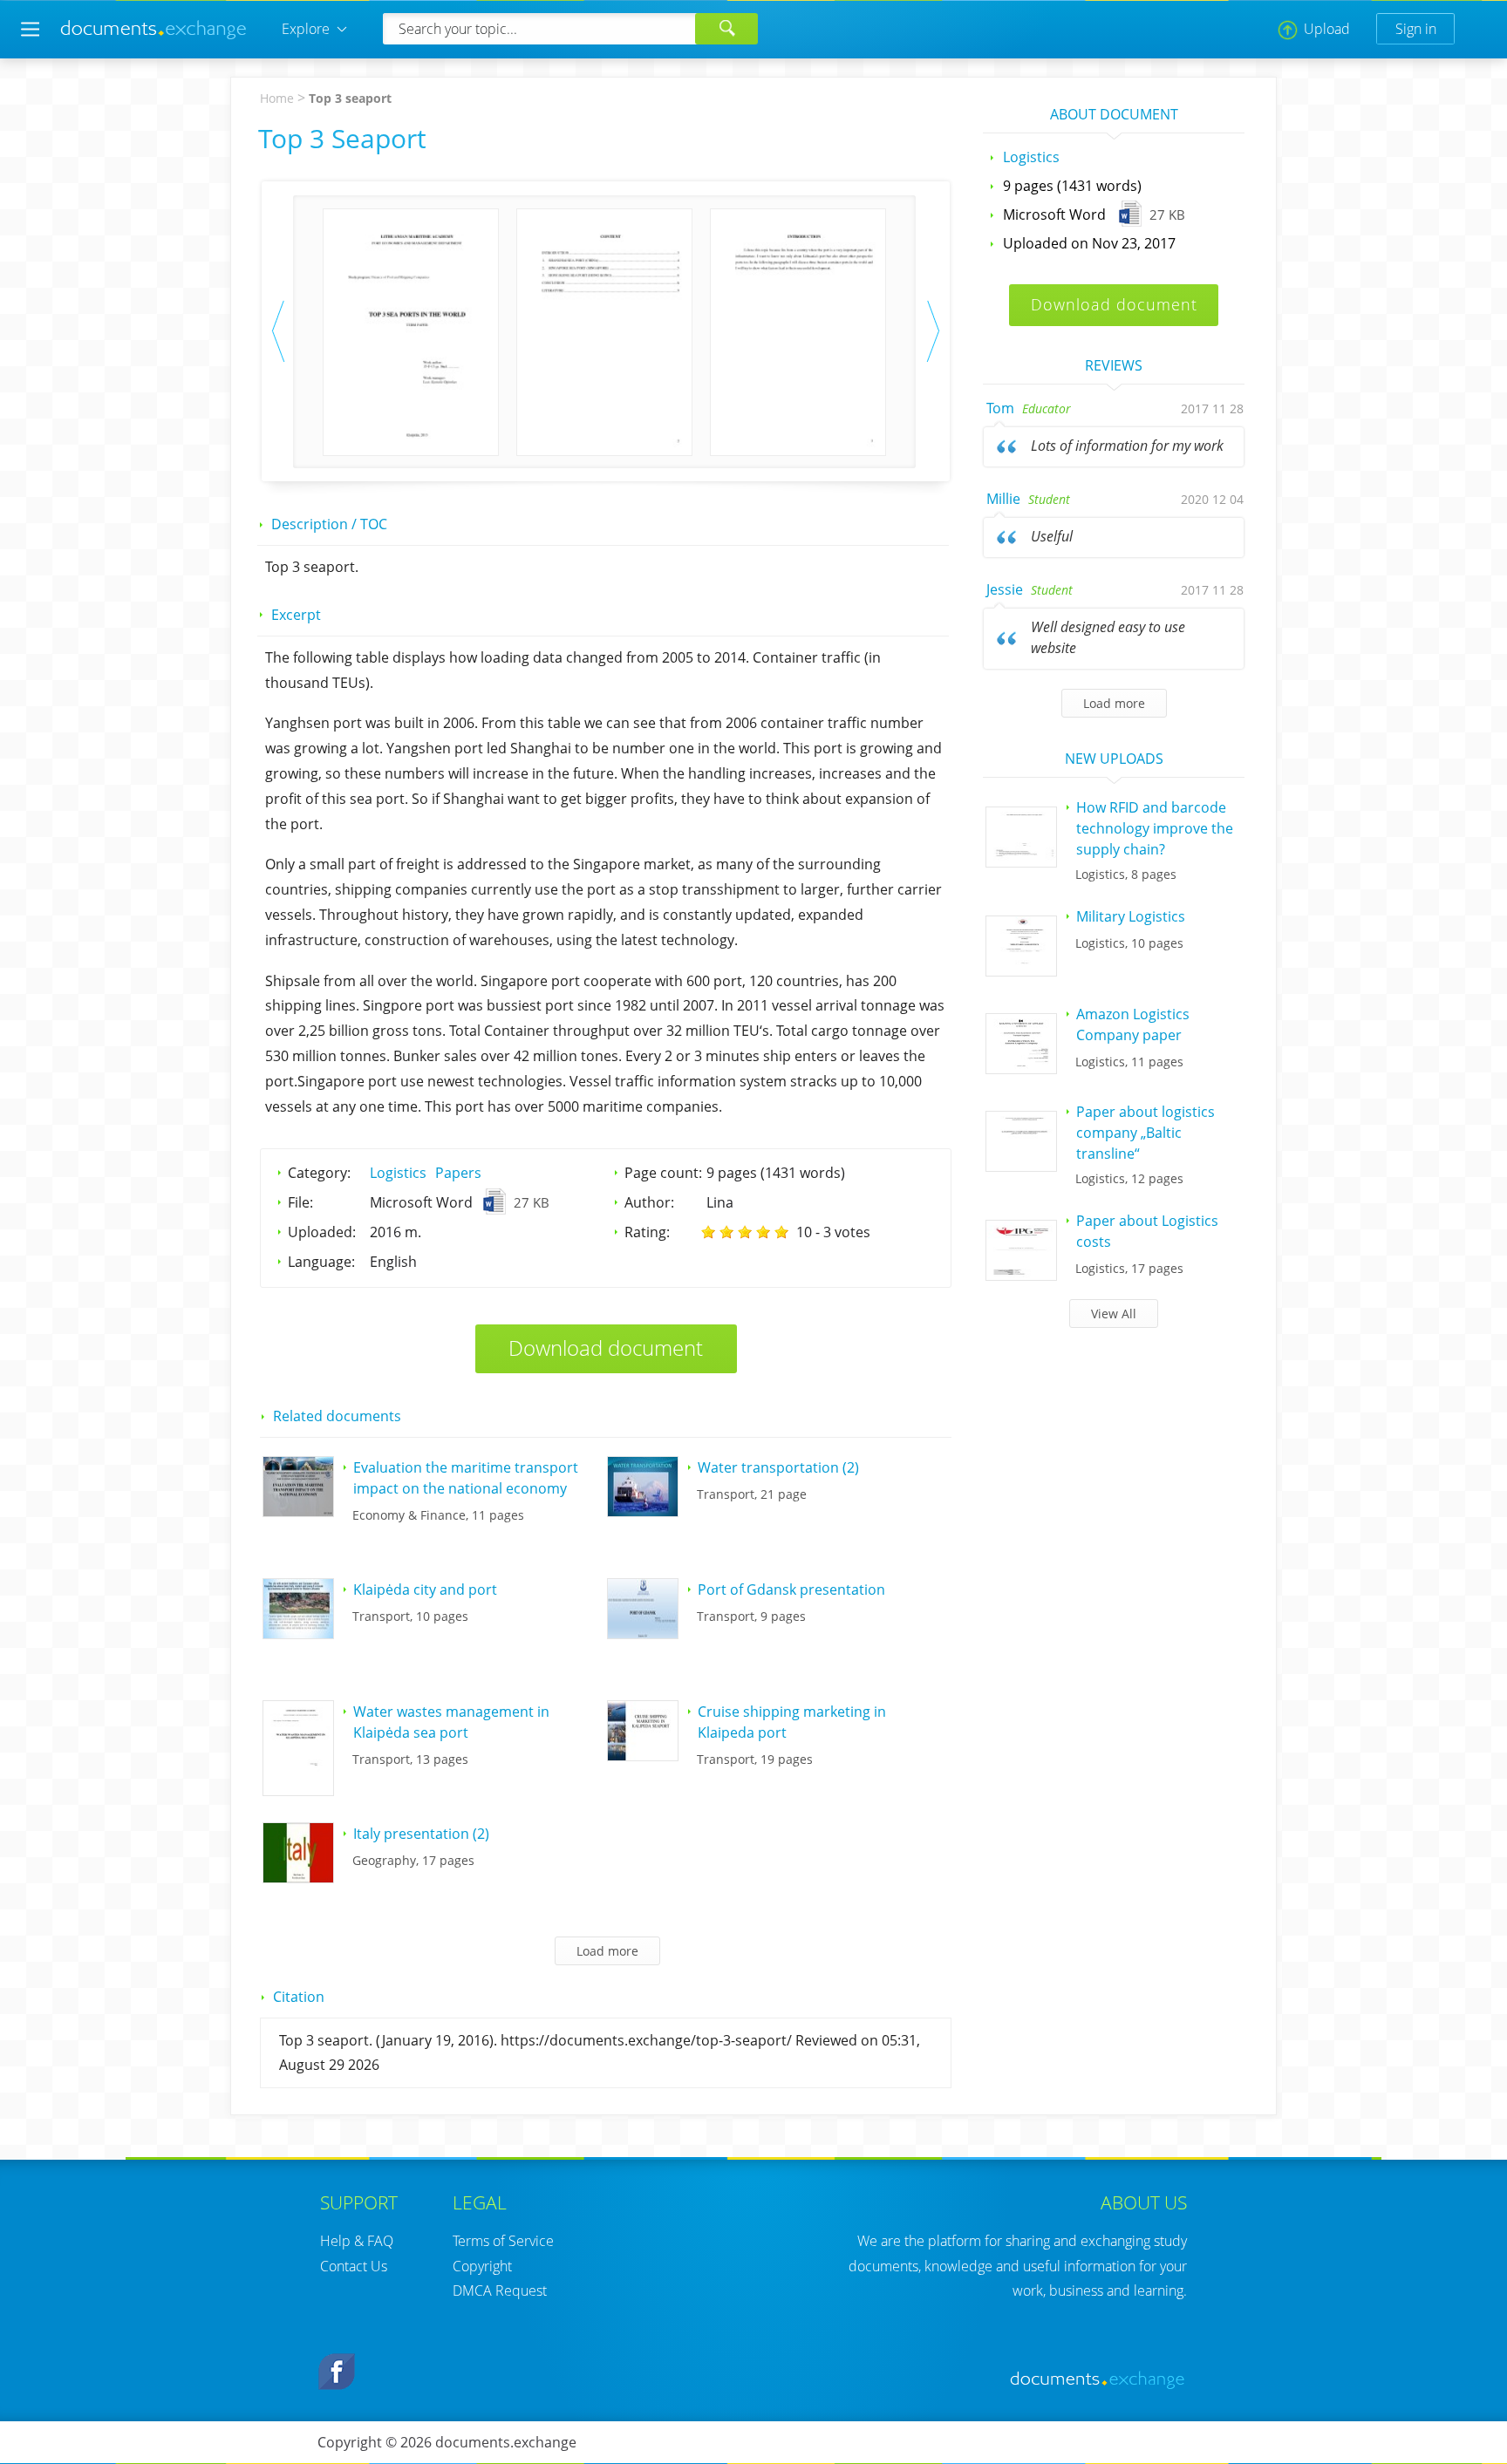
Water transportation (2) (778, 1467)
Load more (1114, 703)
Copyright (482, 2266)
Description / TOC (329, 524)
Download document (606, 1348)
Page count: (663, 1173)
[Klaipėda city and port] (298, 1633)
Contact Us (354, 2266)
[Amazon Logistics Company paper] (1021, 1068)
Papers (458, 1173)
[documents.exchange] (154, 37)
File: (300, 1202)
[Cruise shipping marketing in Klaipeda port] (643, 1755)
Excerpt (296, 615)
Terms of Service (503, 2241)
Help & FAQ (357, 2241)
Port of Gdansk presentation (791, 1589)
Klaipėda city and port (425, 1589)
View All (1114, 1314)
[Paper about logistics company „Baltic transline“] (1021, 1166)
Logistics (398, 1173)
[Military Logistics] (1021, 970)
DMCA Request (500, 2290)
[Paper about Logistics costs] (1021, 1275)
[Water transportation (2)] (643, 1511)
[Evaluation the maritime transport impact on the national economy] (298, 1511)
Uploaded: (322, 1232)
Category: (319, 1173)
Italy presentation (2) (421, 1834)
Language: (321, 1262)
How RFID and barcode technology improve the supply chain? (1155, 828)
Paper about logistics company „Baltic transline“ (1146, 1133)
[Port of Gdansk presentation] (643, 1633)
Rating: (647, 1232)
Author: (649, 1202)
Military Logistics (1131, 916)
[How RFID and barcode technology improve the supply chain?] (1021, 861)
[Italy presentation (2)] (298, 1877)
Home (277, 98)
